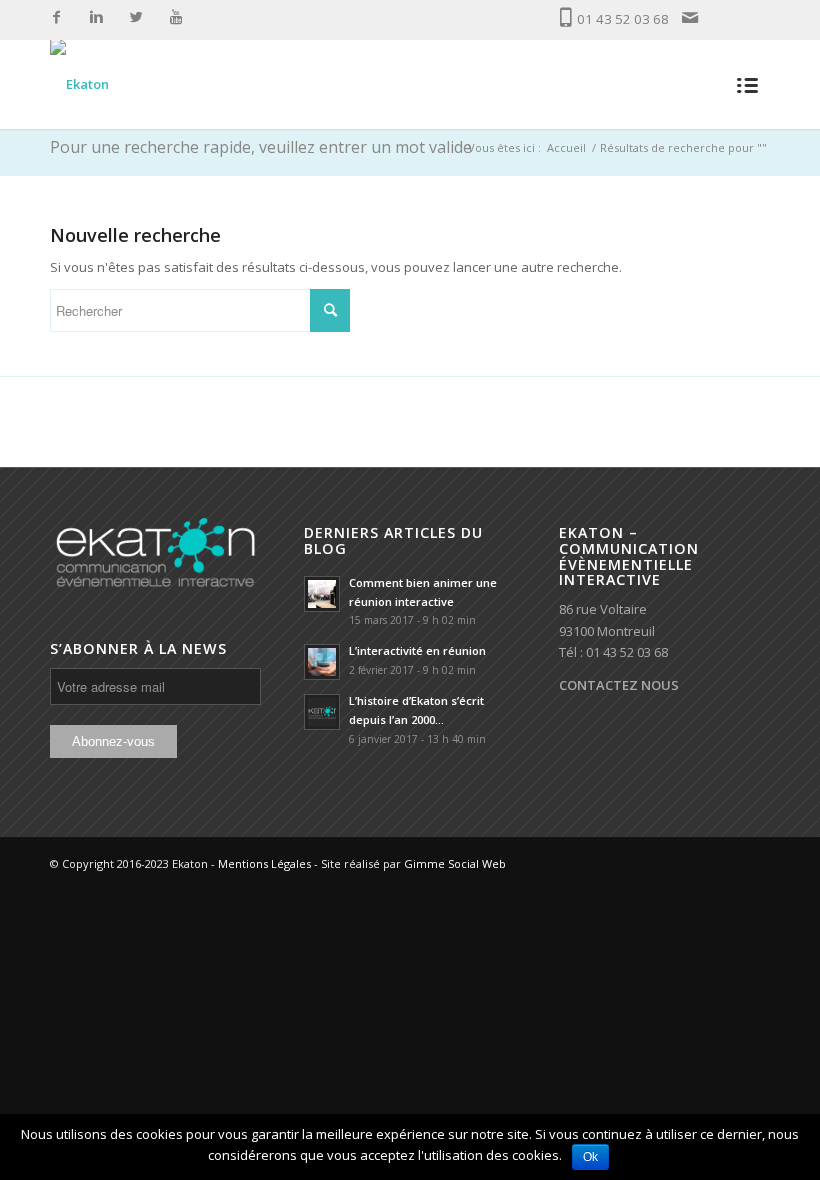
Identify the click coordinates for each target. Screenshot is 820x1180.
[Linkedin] (96, 17)
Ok (590, 1157)
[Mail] (690, 17)
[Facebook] (56, 17)
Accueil (566, 147)
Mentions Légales (264, 863)
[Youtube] (176, 17)
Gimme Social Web (455, 863)
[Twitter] (136, 17)
